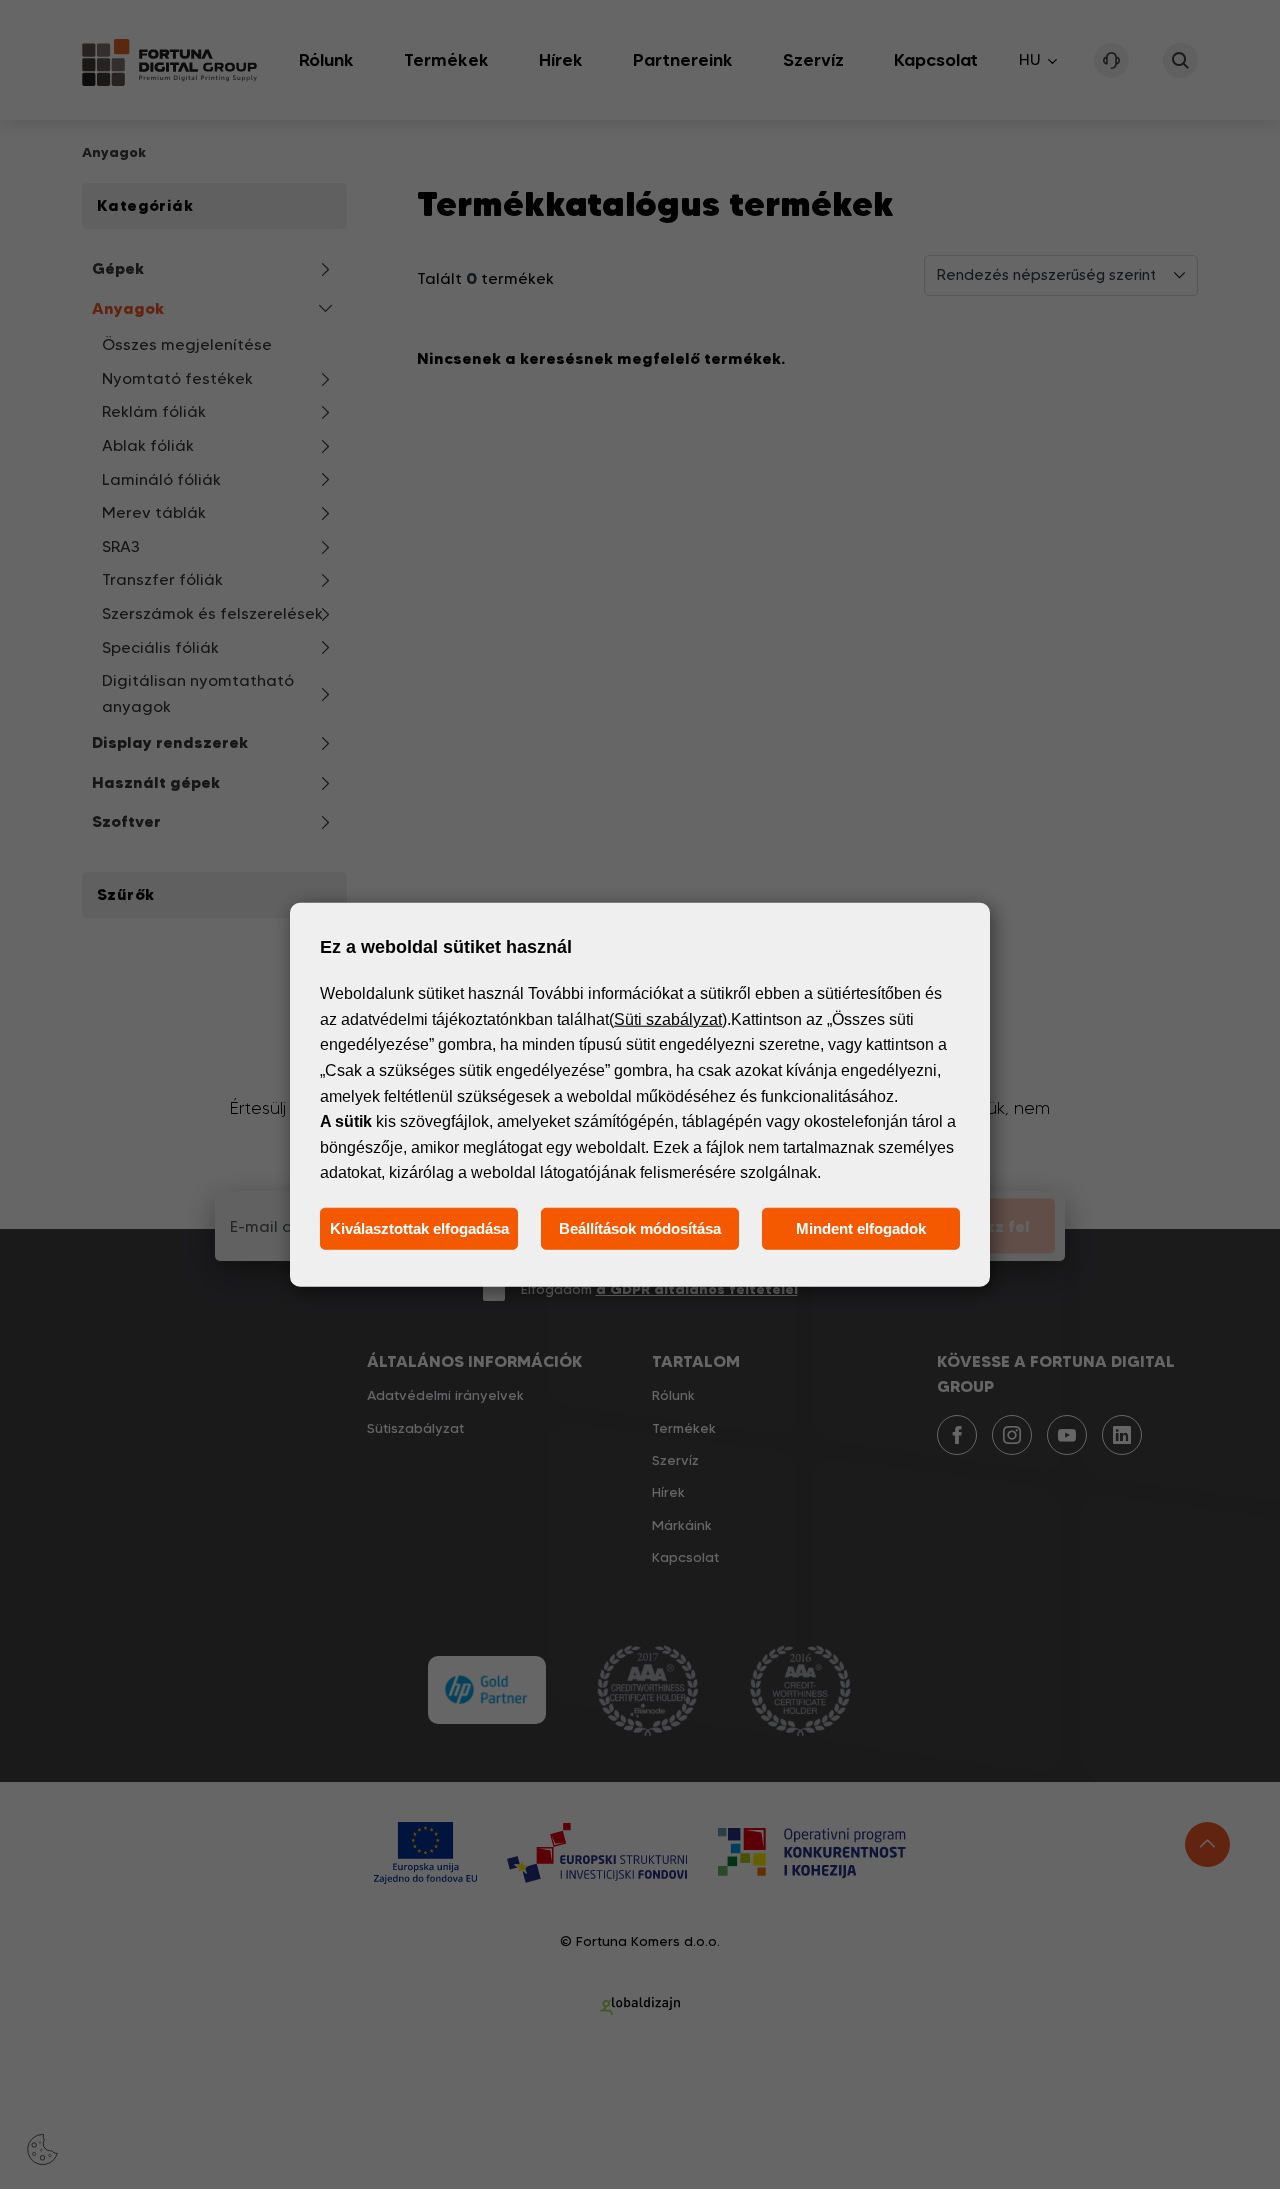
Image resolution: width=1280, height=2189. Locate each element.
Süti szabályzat (668, 1019)
